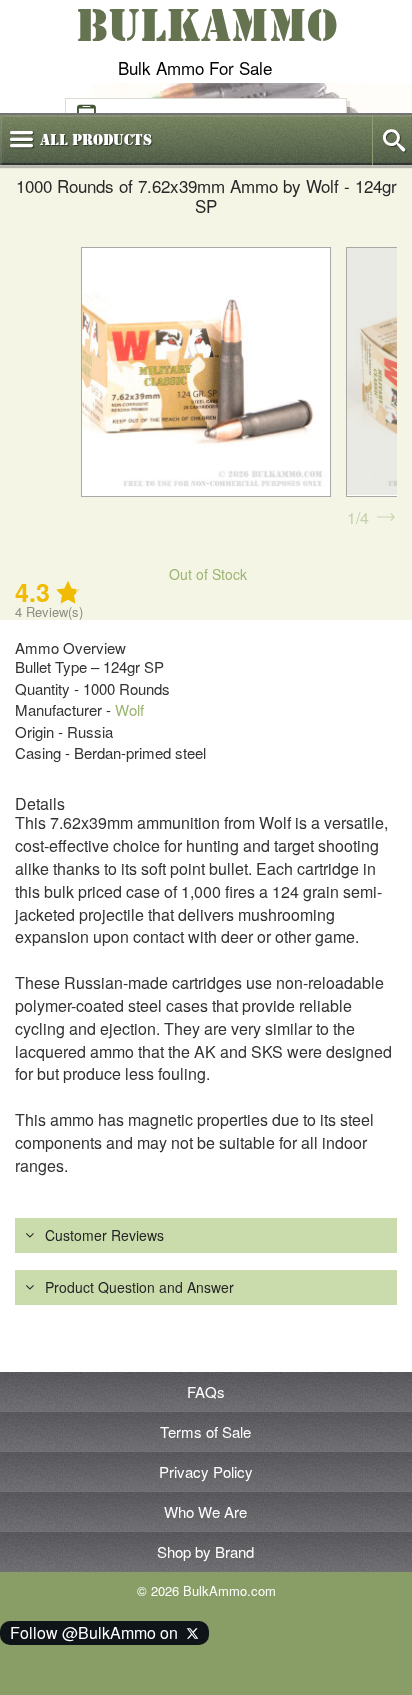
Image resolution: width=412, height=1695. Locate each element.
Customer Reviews (104, 1235)
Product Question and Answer (139, 1287)
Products (96, 140)
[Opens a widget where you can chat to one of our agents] (75, 1660)
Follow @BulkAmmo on (98, 1632)
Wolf (129, 709)
